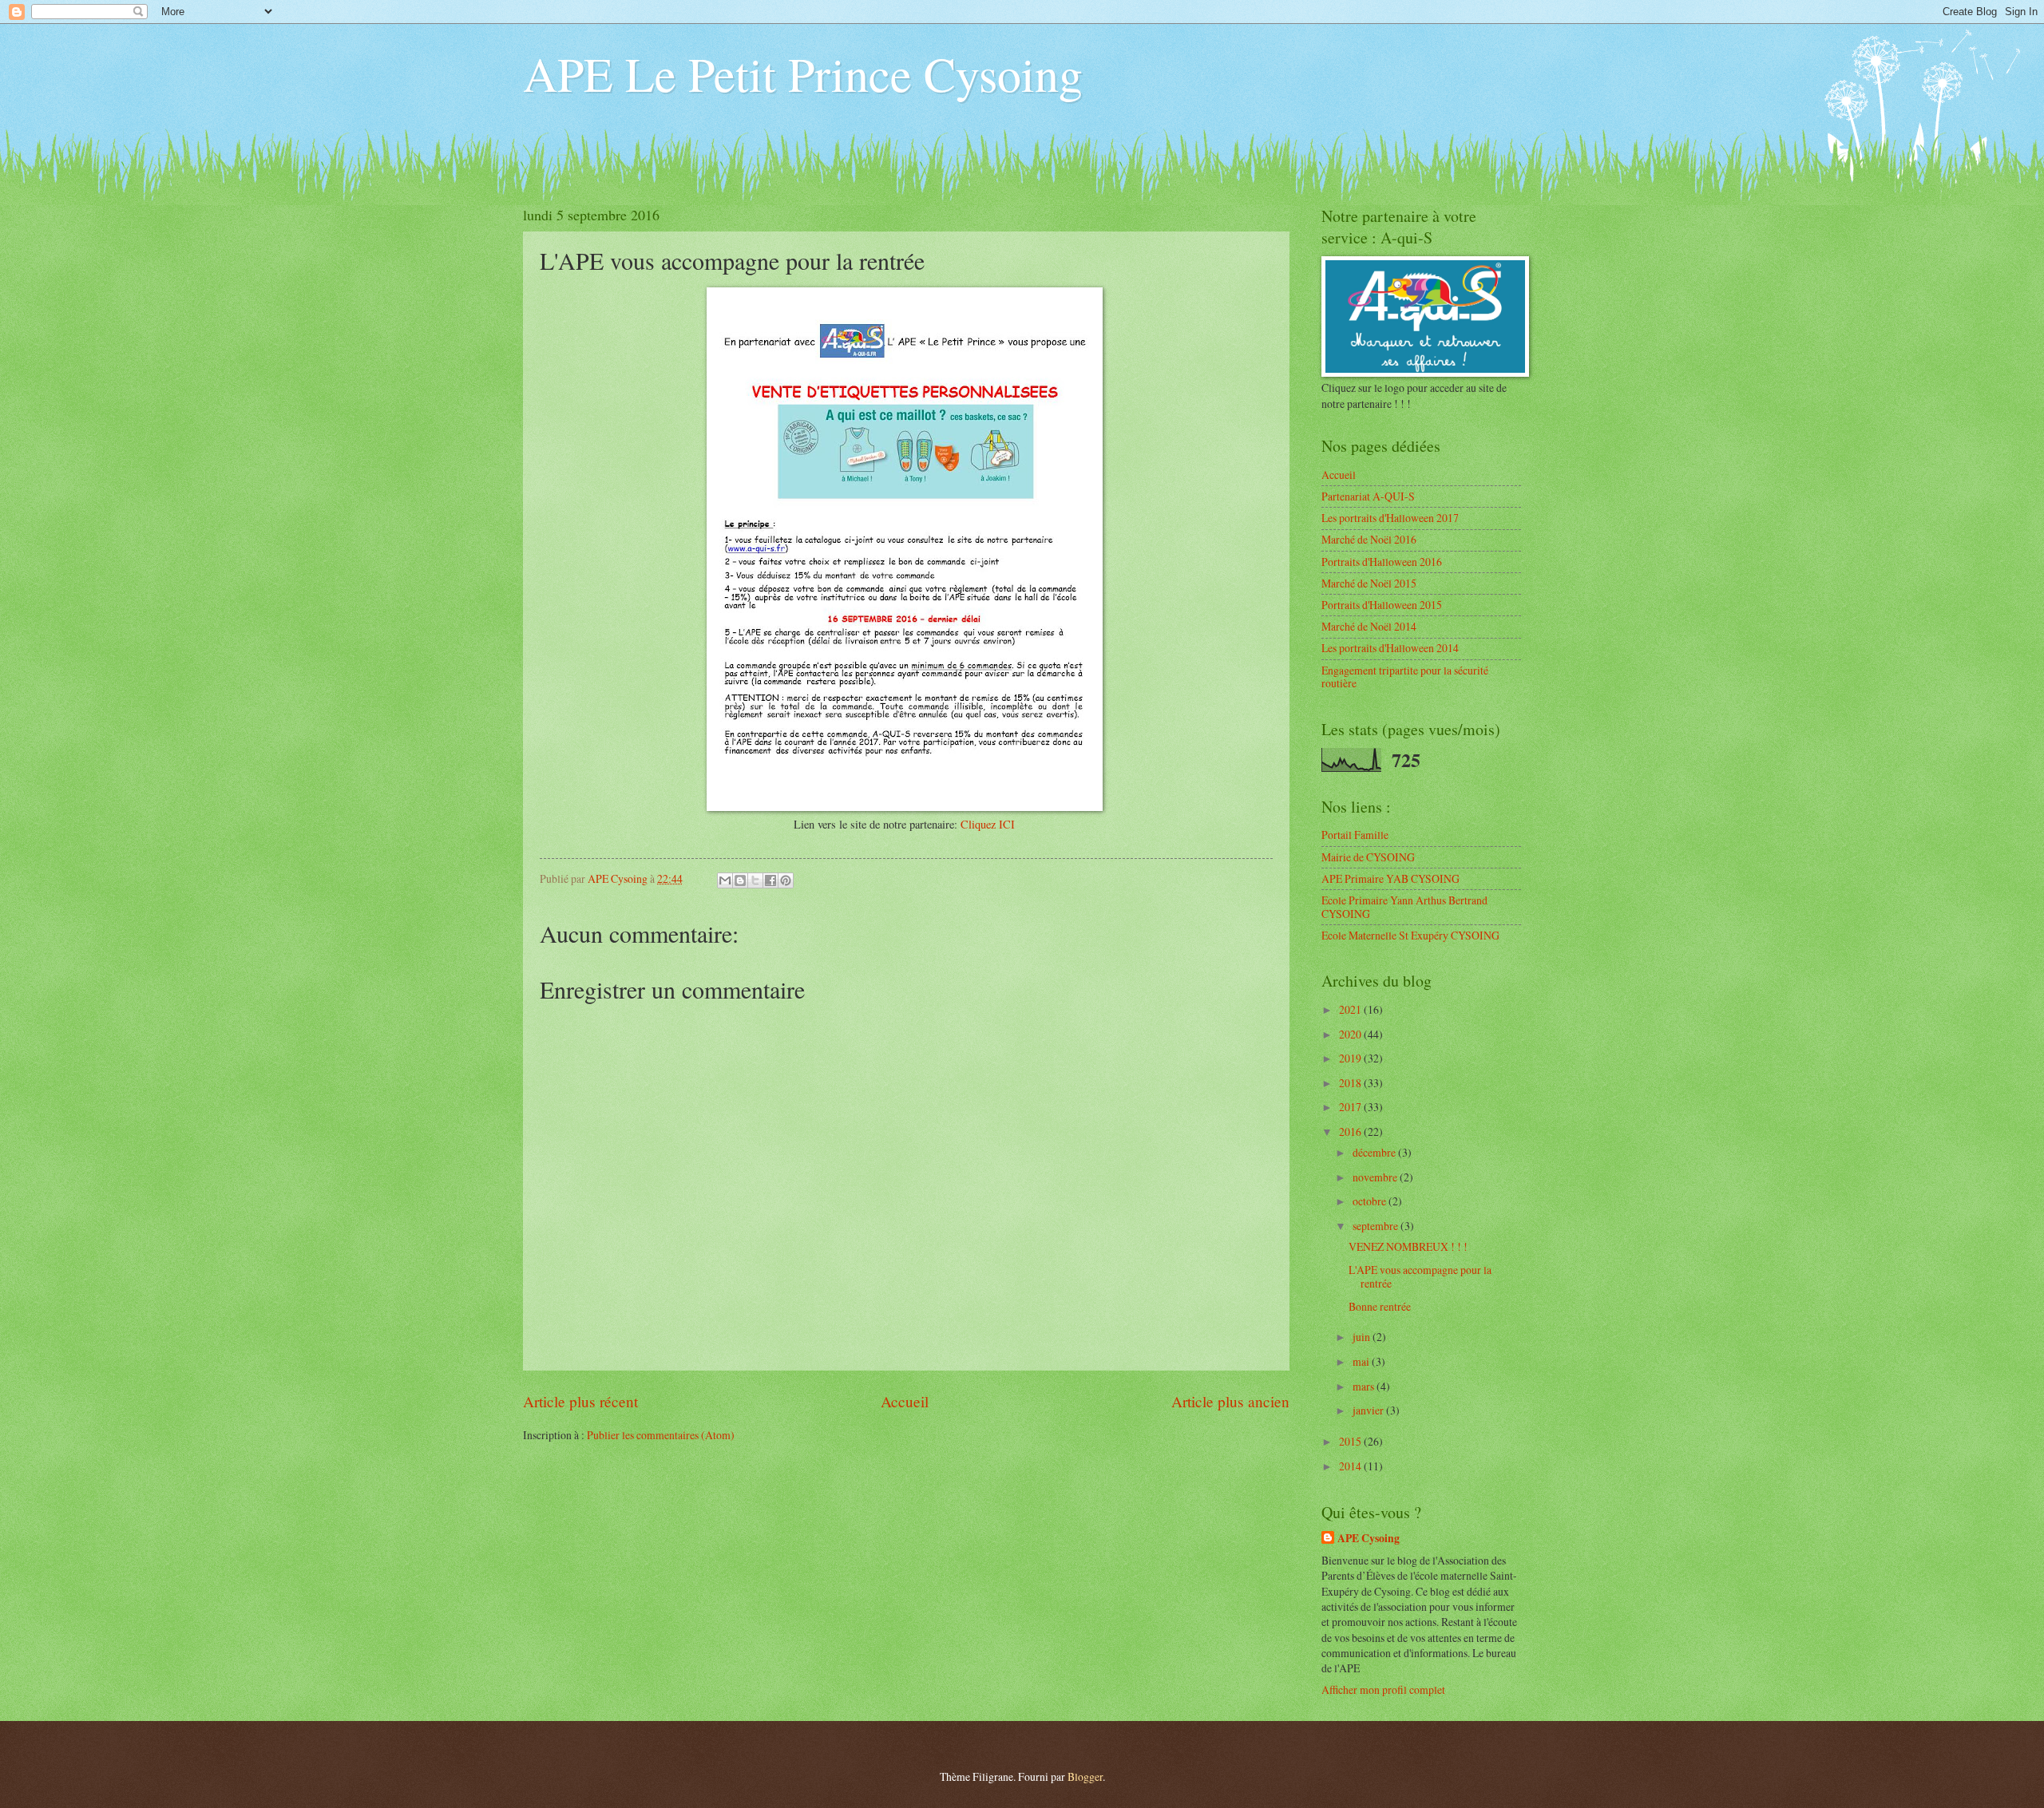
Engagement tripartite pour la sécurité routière (1405, 677)
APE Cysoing (1369, 1539)
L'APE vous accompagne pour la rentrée (1420, 1276)
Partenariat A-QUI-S (1368, 496)
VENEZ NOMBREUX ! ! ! (1408, 1246)
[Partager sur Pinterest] (786, 880)
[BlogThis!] (740, 880)
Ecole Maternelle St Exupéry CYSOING (1410, 935)
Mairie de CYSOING (1368, 857)
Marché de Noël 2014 (1369, 626)
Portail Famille (1355, 835)
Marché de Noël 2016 (1369, 539)
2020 (1351, 1034)
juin (1363, 1337)
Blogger (1085, 1776)
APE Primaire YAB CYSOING (1390, 878)
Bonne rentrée (1380, 1306)
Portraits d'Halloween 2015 (1382, 605)
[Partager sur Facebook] (770, 880)
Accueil (905, 1401)
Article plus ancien (1230, 1401)
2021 (1351, 1009)
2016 (1351, 1131)
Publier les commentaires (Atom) (661, 1435)
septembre (1377, 1226)
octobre (1371, 1201)
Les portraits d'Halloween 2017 (1390, 518)
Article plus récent (580, 1401)
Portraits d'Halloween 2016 (1382, 562)
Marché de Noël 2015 (1369, 583)
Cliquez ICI (988, 824)
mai (1362, 1361)
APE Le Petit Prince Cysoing (803, 73)
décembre (1375, 1152)
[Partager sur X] (755, 880)
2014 (1351, 1466)
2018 (1351, 1083)
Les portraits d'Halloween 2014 (1390, 648)
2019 (1351, 1058)
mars (1365, 1386)
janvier (1369, 1410)
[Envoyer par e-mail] (725, 880)
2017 (1351, 1107)
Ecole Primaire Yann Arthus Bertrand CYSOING (1404, 907)
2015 (1351, 1441)
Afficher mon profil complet (1383, 1689)
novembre (1376, 1177)
